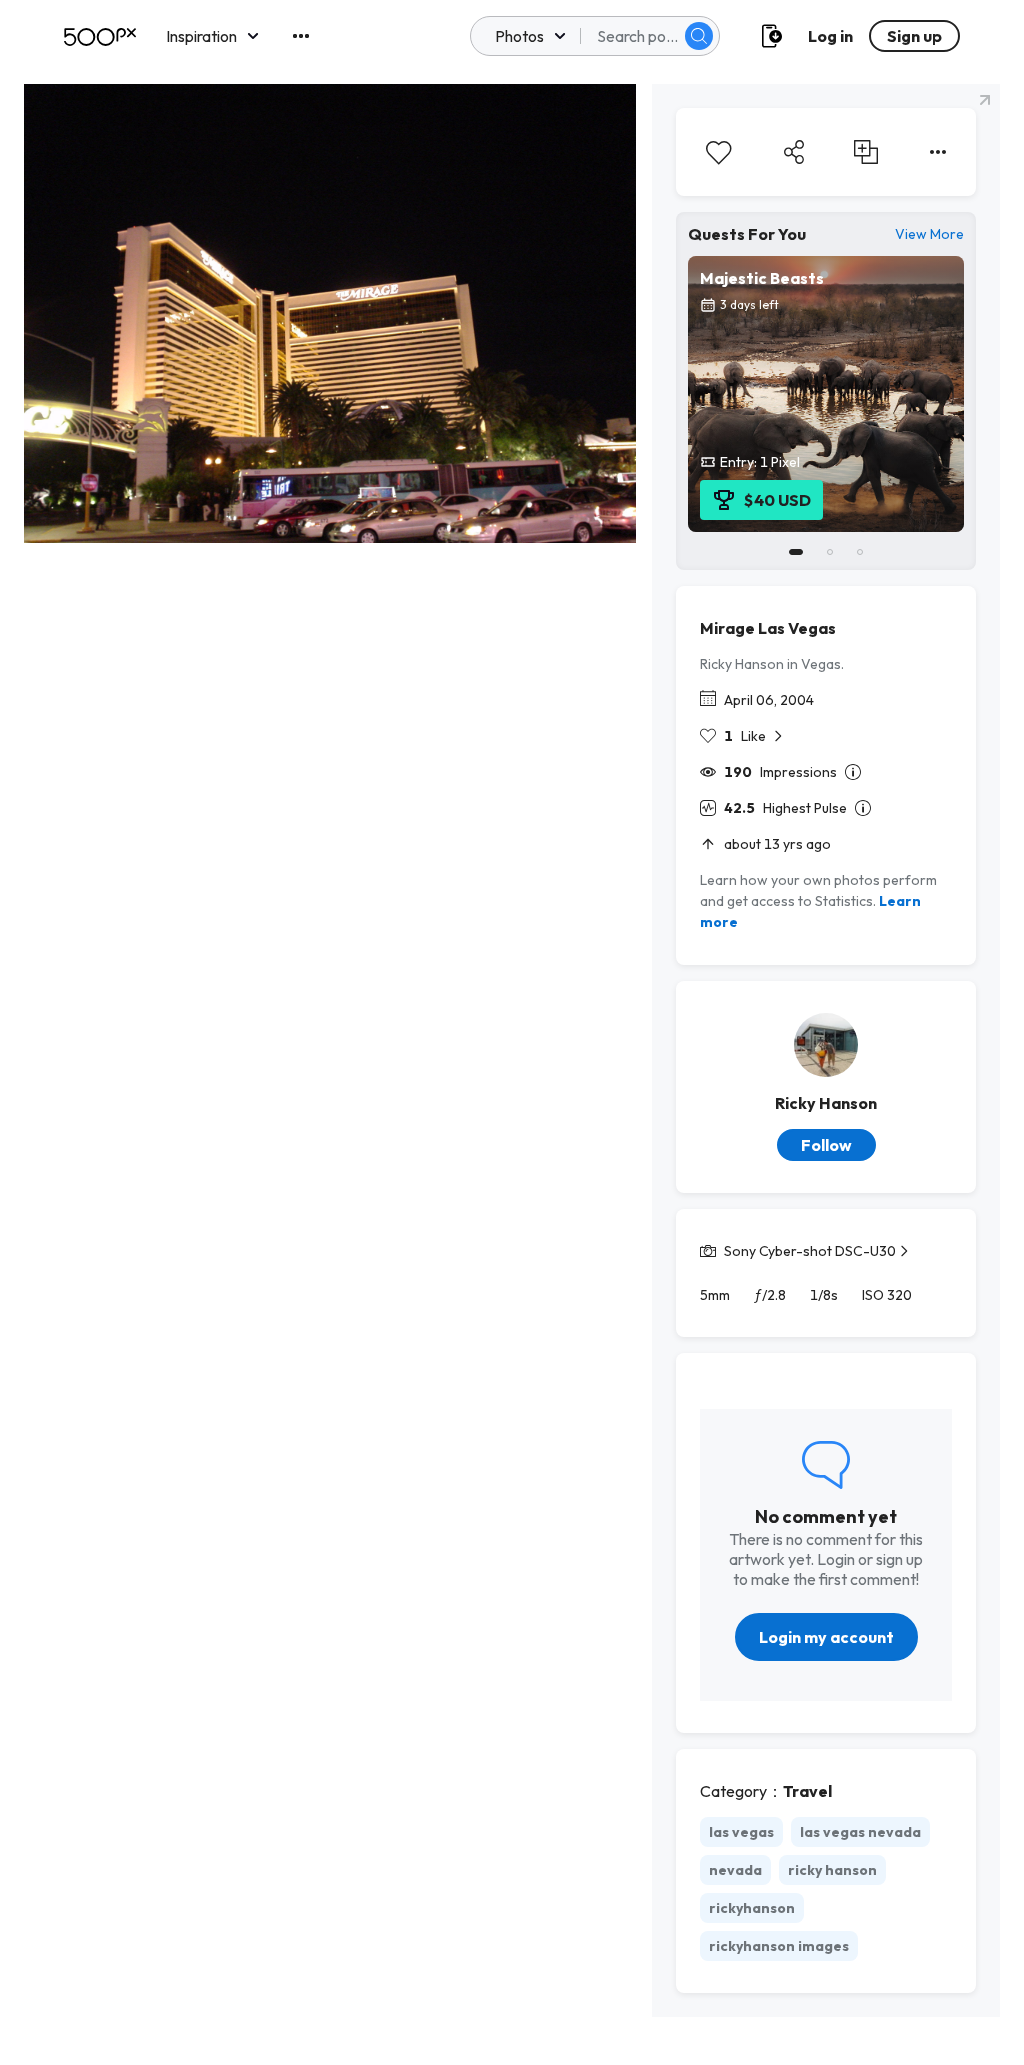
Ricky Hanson (826, 1103)
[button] (699, 36)
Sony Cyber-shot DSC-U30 (810, 1251)
